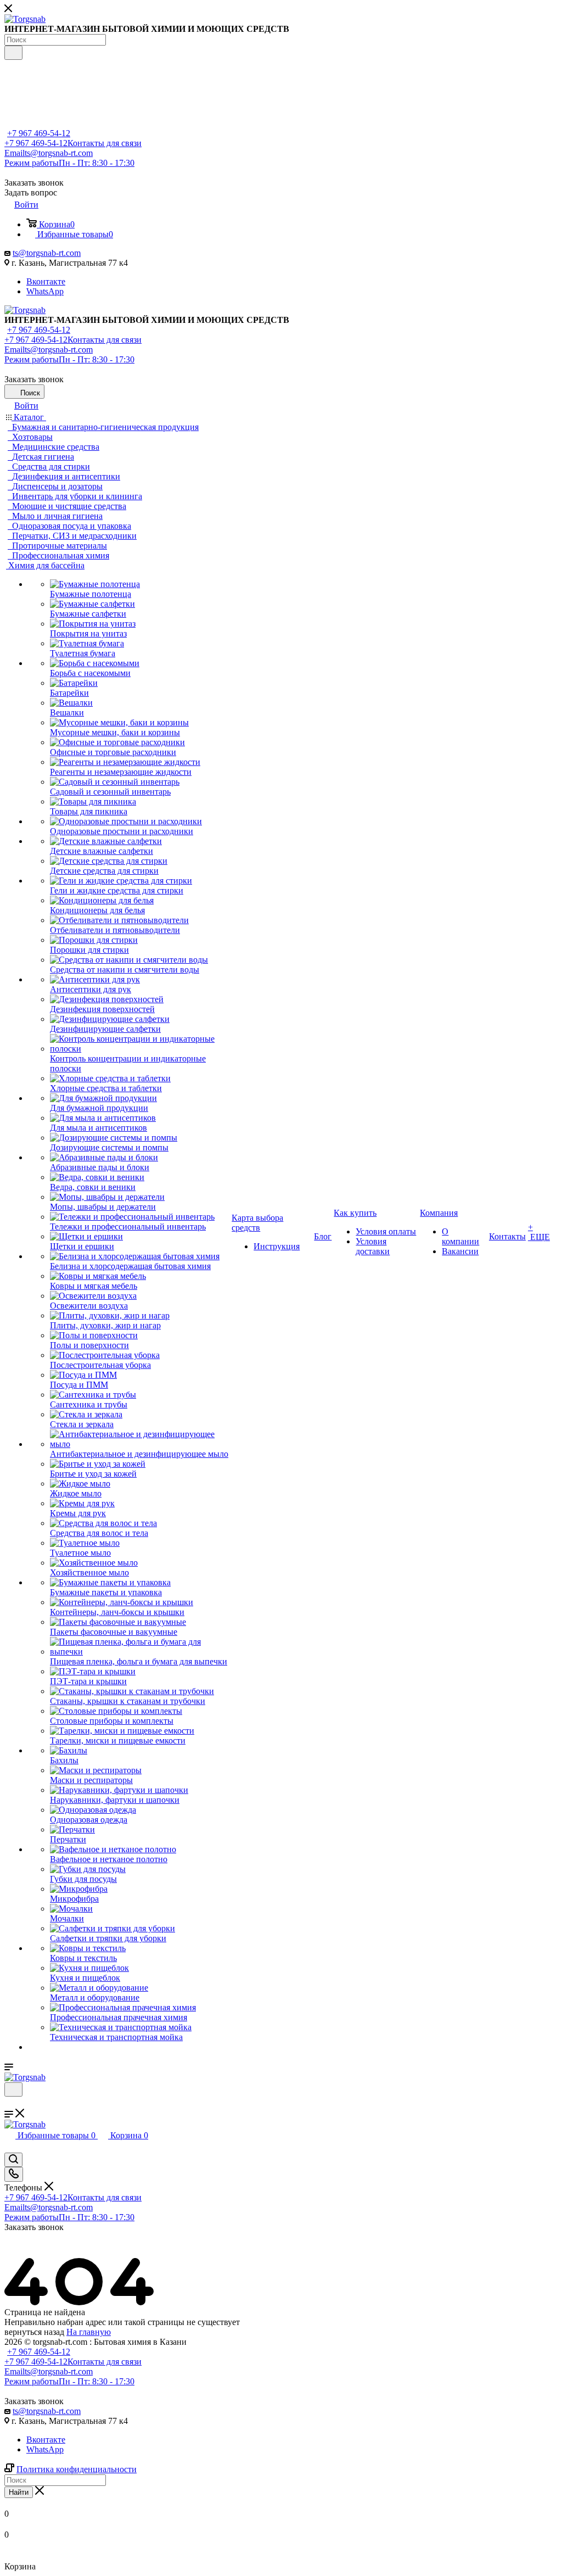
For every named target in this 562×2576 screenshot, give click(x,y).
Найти (19, 2492)
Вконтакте (46, 281)
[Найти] (13, 53)
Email (49, 153)
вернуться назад (34, 2332)
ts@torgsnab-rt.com (47, 253)
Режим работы (69, 163)
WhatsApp (45, 291)
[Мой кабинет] (9, 2103)
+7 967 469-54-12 (39, 133)
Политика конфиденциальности (77, 2469)
